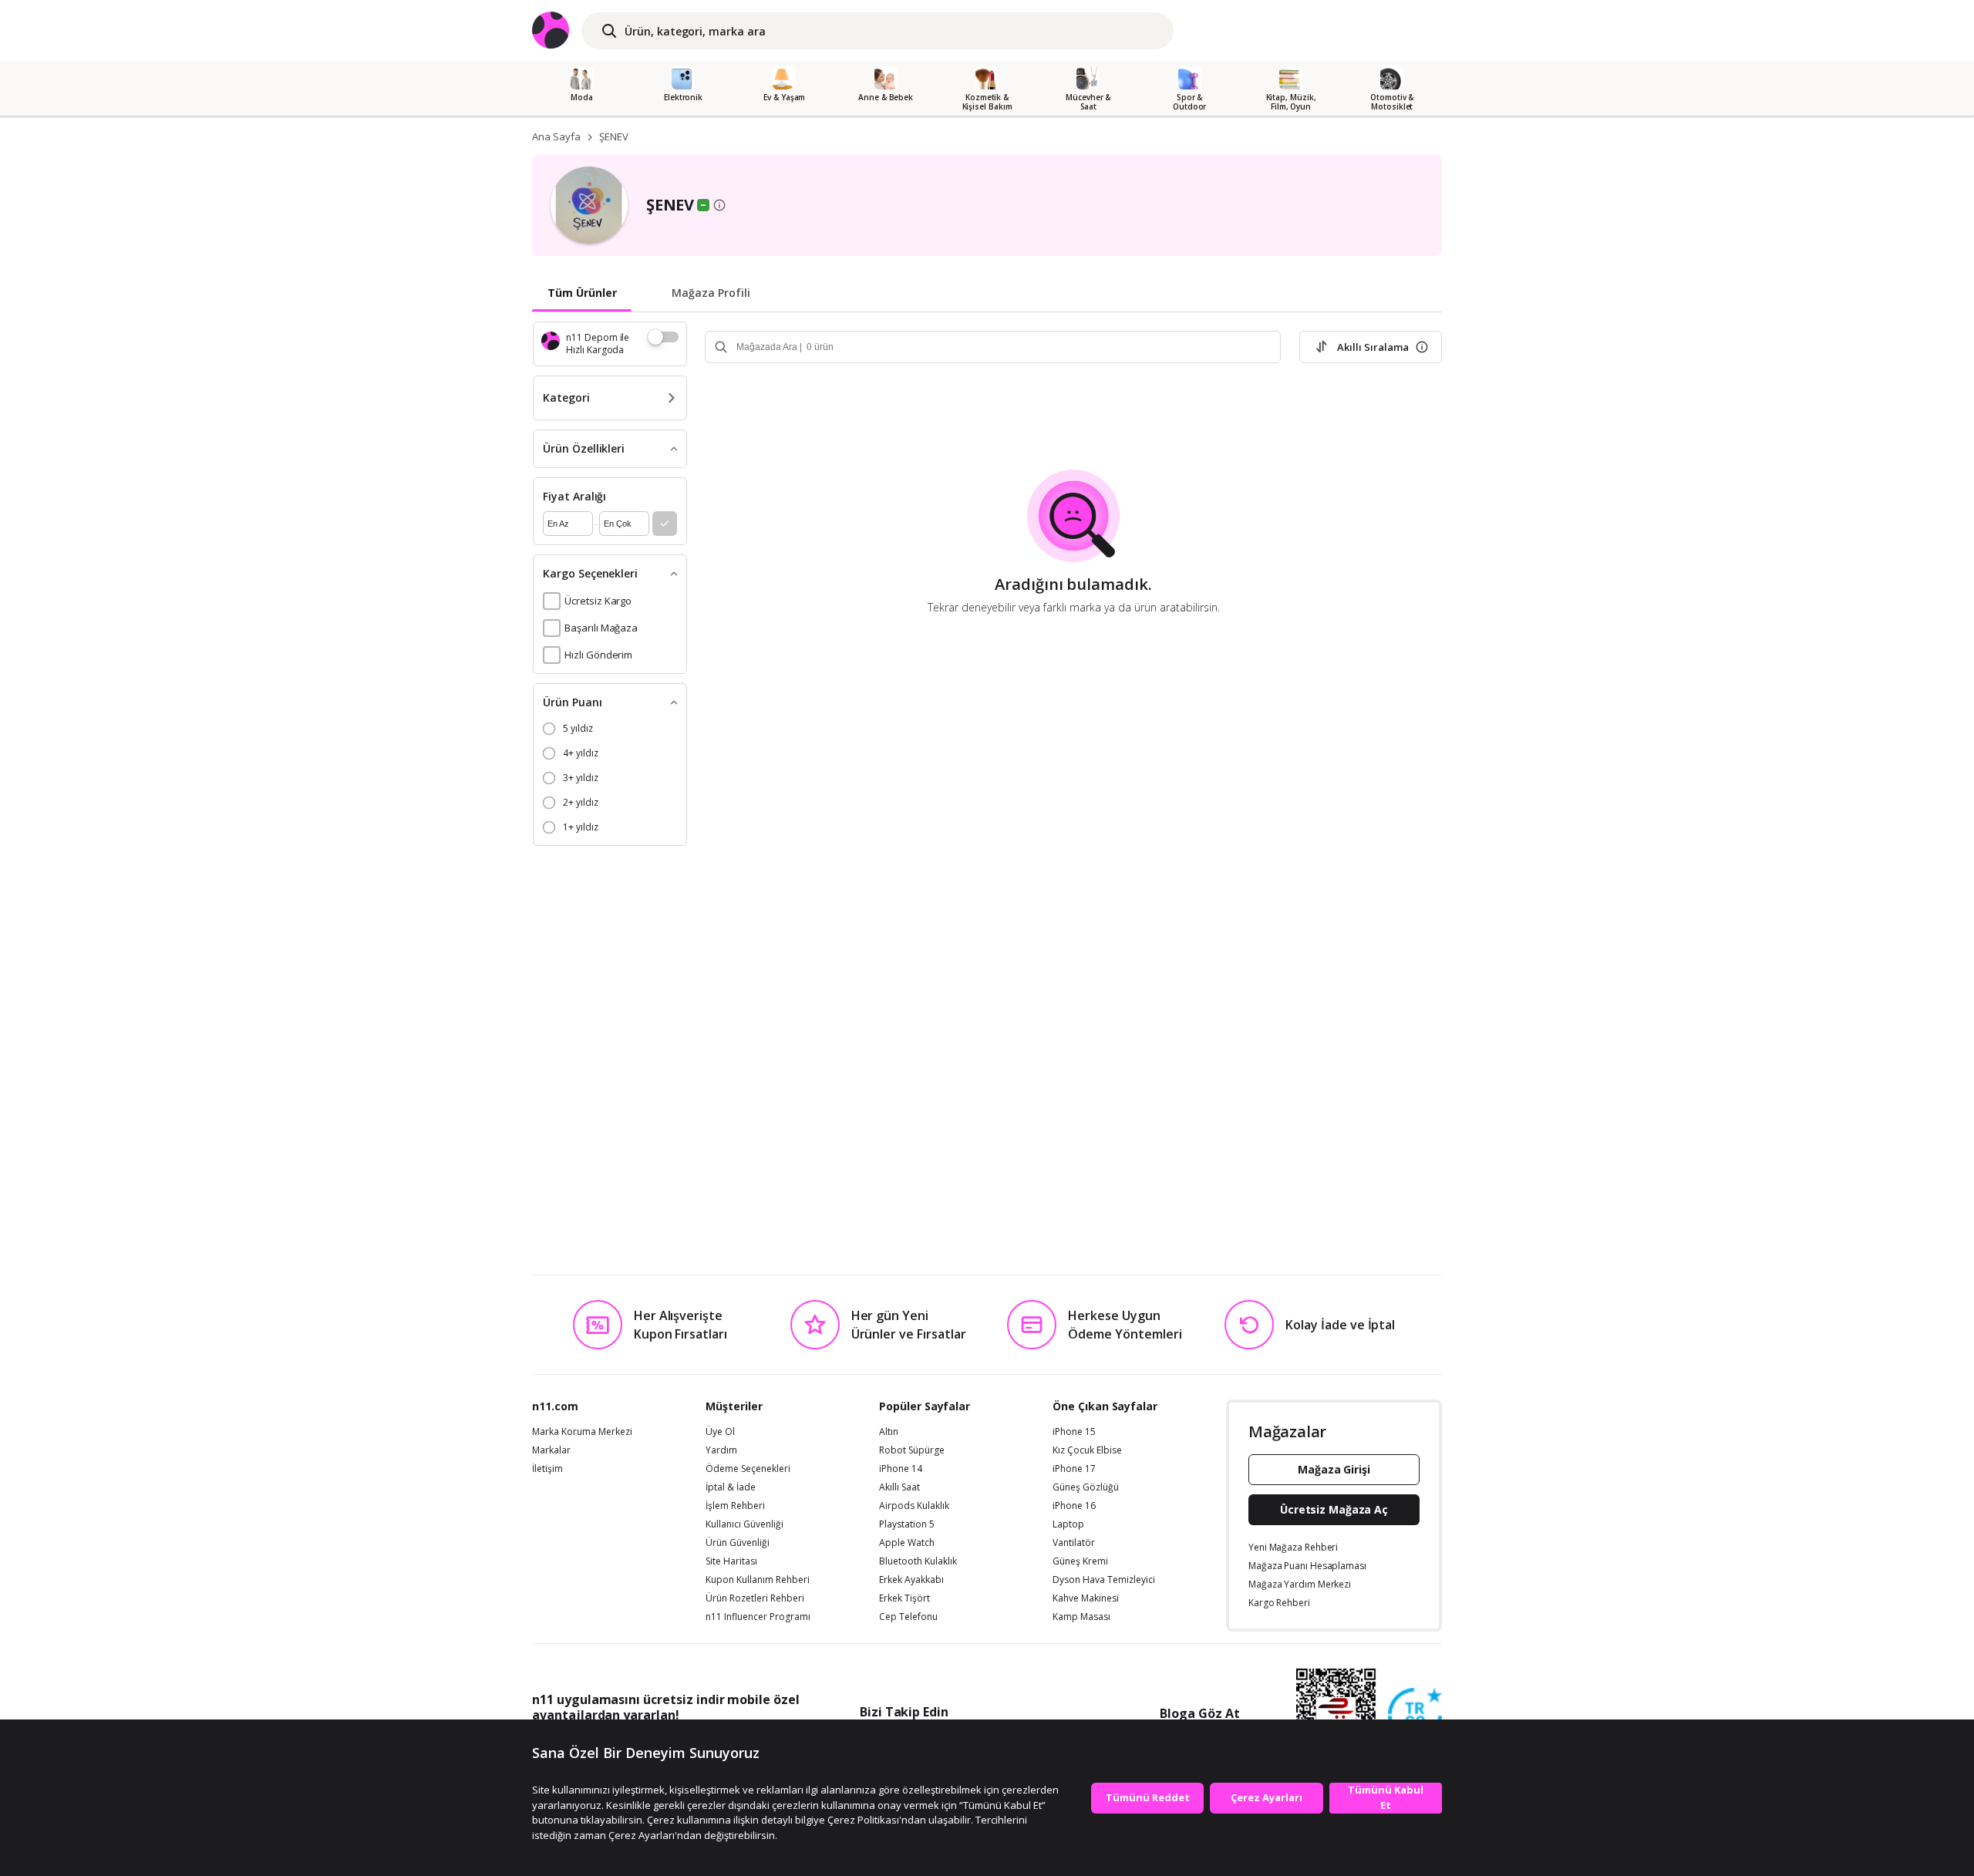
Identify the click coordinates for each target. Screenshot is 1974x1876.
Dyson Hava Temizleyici (1104, 1580)
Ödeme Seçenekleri (748, 1469)
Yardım (721, 1450)
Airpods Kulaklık (914, 1506)
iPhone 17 (1074, 1469)
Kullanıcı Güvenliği (744, 1524)
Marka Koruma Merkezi (582, 1432)
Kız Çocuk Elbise (1087, 1450)
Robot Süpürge (912, 1450)
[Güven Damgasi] (1415, 1716)
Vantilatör (1074, 1543)
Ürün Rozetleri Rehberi (755, 1598)
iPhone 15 (1074, 1432)
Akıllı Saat (899, 1487)
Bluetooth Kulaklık (918, 1561)
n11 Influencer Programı (758, 1617)
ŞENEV (614, 136)
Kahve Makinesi (1086, 1598)
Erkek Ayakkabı (911, 1580)
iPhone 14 (901, 1469)
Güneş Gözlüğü (1086, 1487)
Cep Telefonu (908, 1617)
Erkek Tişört (904, 1598)
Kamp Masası (1081, 1617)
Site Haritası (731, 1561)
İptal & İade (731, 1487)
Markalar (551, 1450)
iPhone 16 (1074, 1506)
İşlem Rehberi (735, 1506)
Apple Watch (907, 1543)
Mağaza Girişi (1334, 1469)
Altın (889, 1432)
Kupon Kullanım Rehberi (758, 1580)
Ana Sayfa (556, 136)
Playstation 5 (907, 1524)
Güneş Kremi (1080, 1561)
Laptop (1068, 1524)
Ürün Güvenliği (738, 1543)
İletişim (547, 1469)
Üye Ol (720, 1432)
